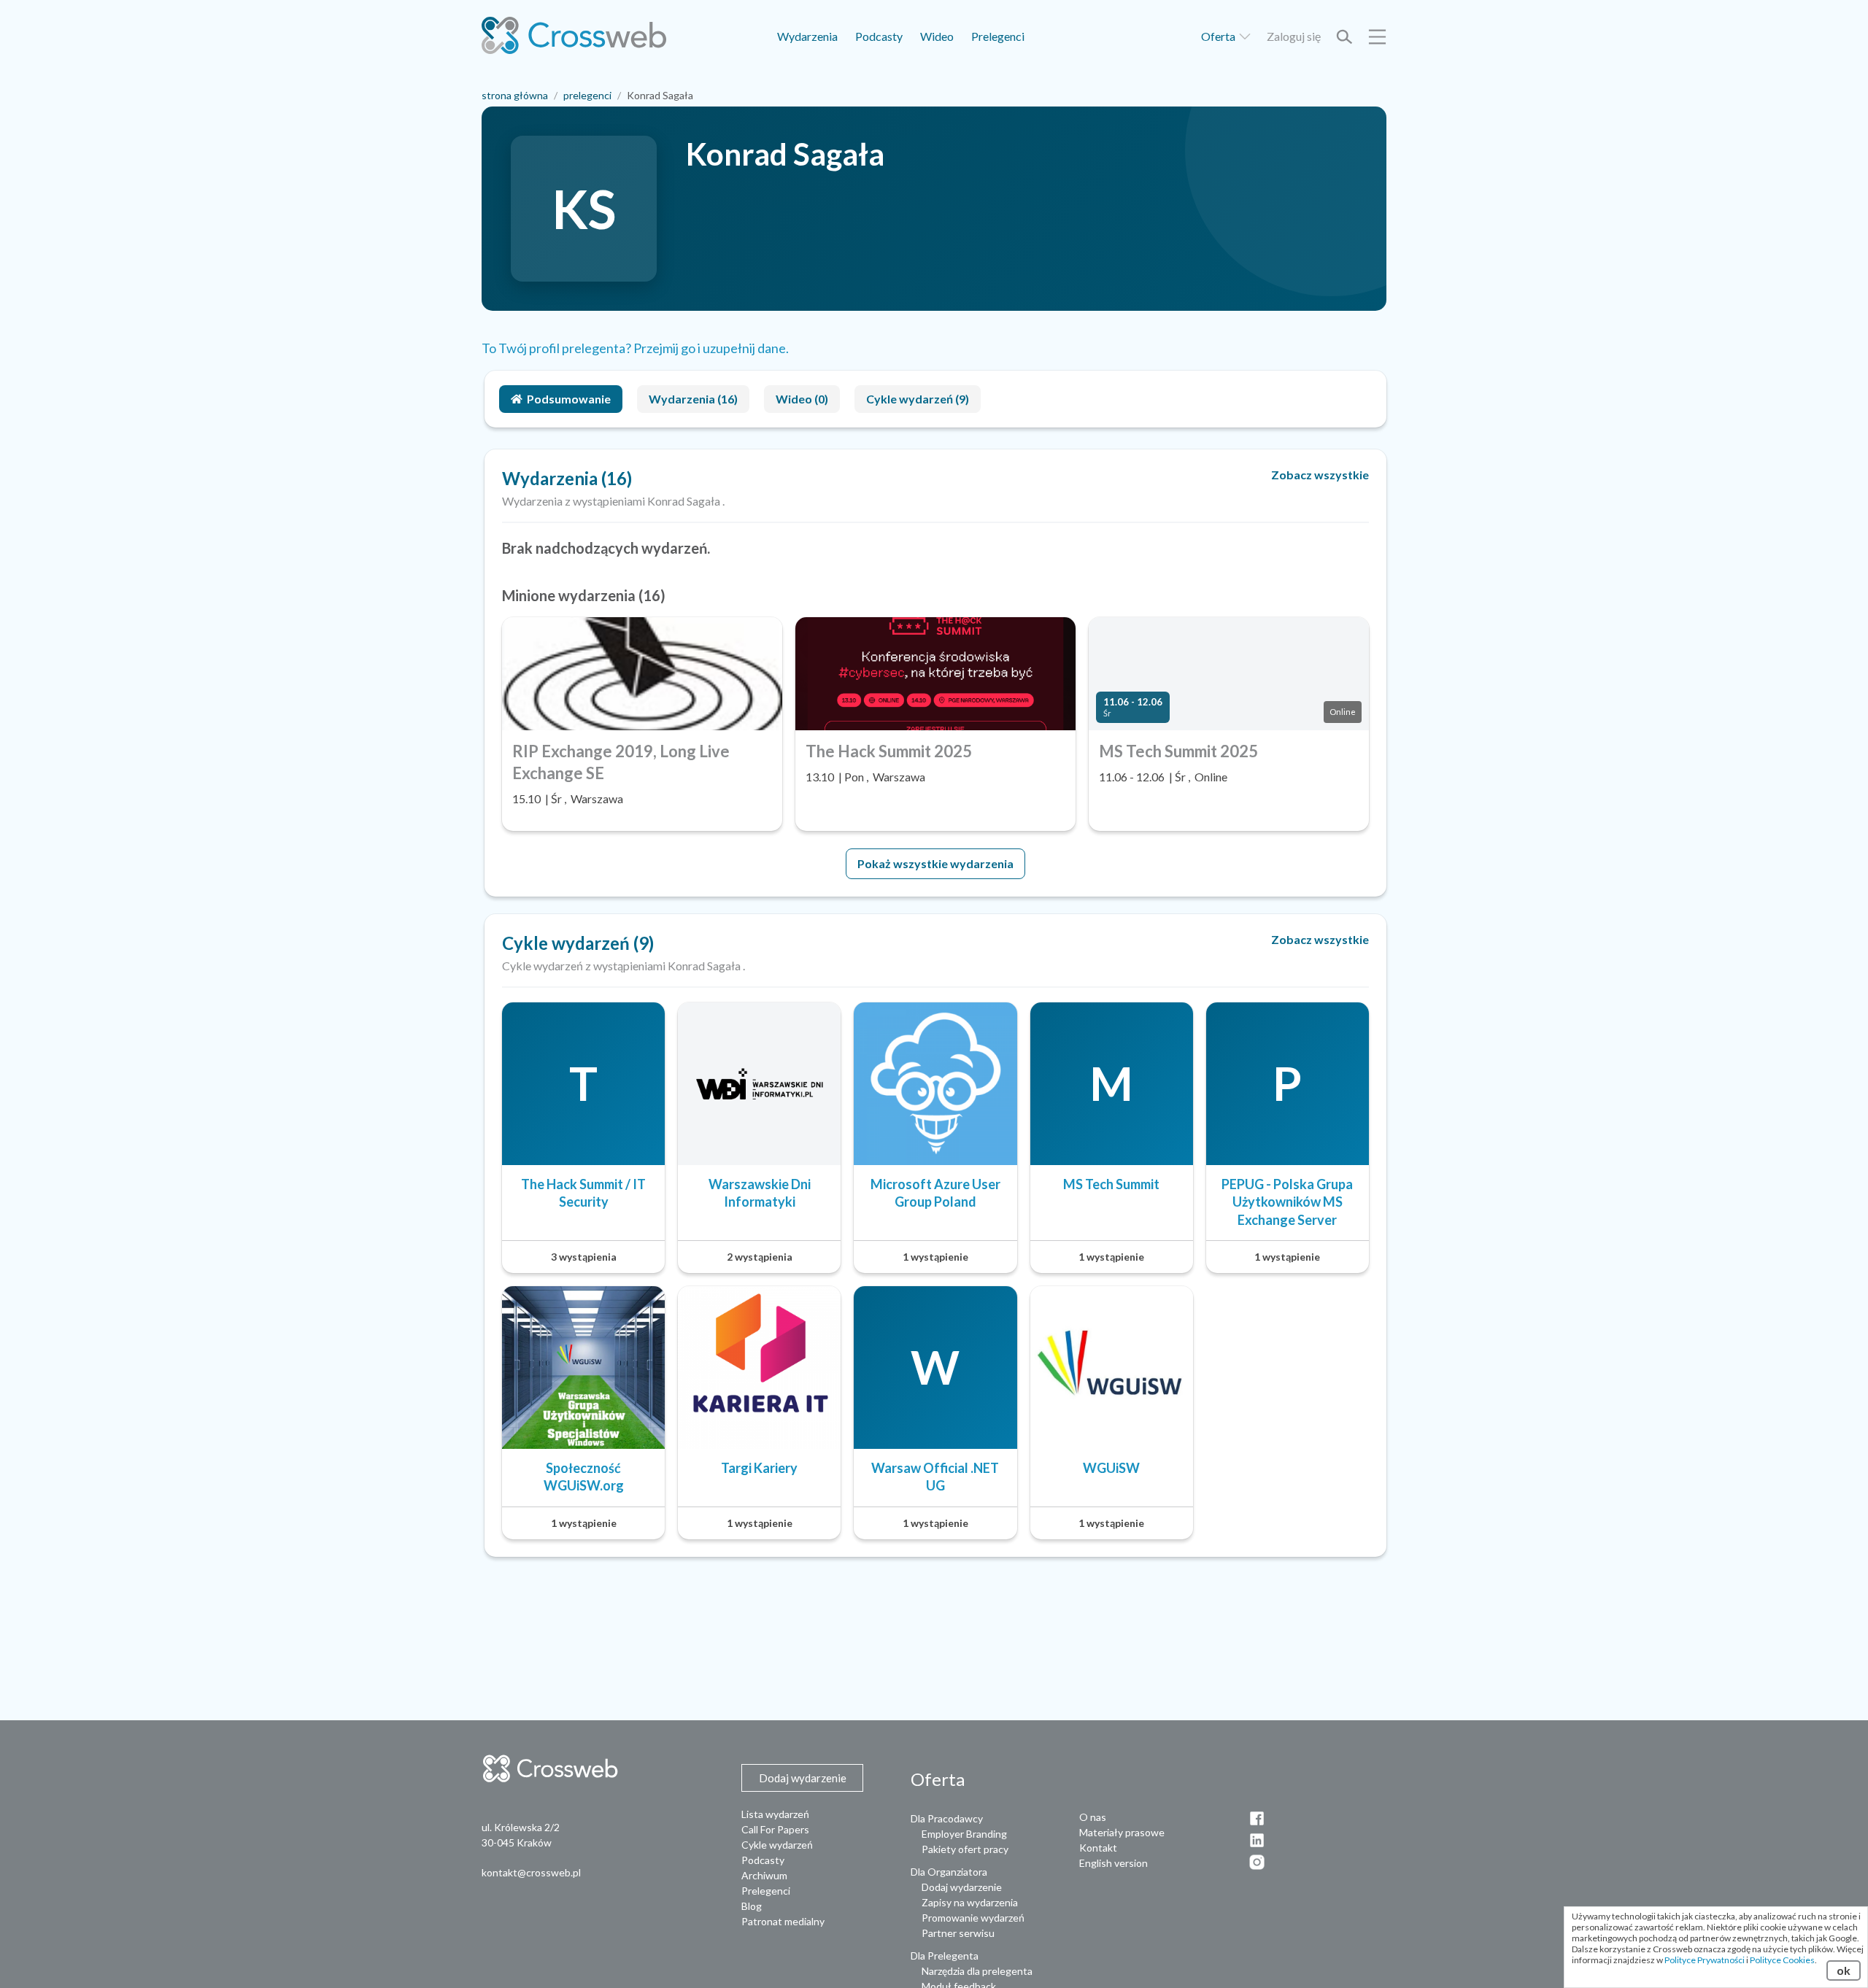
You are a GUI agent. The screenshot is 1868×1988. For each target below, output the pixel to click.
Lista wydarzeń (775, 1814)
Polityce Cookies (1782, 1960)
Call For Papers (775, 1829)
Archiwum (764, 1875)
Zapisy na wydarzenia (970, 1902)
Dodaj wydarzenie (962, 1887)
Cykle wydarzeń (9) (918, 399)
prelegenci (587, 95)
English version (1114, 1863)
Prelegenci (998, 36)
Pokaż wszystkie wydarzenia (935, 863)
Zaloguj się (1294, 36)
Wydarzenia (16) (693, 399)
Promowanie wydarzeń (973, 1918)
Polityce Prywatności (1705, 1960)
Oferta (1219, 36)
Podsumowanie (569, 399)
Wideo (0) (802, 399)
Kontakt (1098, 1848)
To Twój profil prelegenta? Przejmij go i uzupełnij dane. (635, 348)
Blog (752, 1906)
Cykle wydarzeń (777, 1845)
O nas (1093, 1817)
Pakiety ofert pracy (965, 1849)
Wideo (937, 36)
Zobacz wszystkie (1320, 475)
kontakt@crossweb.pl (531, 1872)
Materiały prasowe (1122, 1832)
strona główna (515, 95)
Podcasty (879, 36)
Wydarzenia (807, 36)
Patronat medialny (783, 1921)
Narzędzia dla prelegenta (977, 1971)
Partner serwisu (958, 1933)
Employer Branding (964, 1834)
